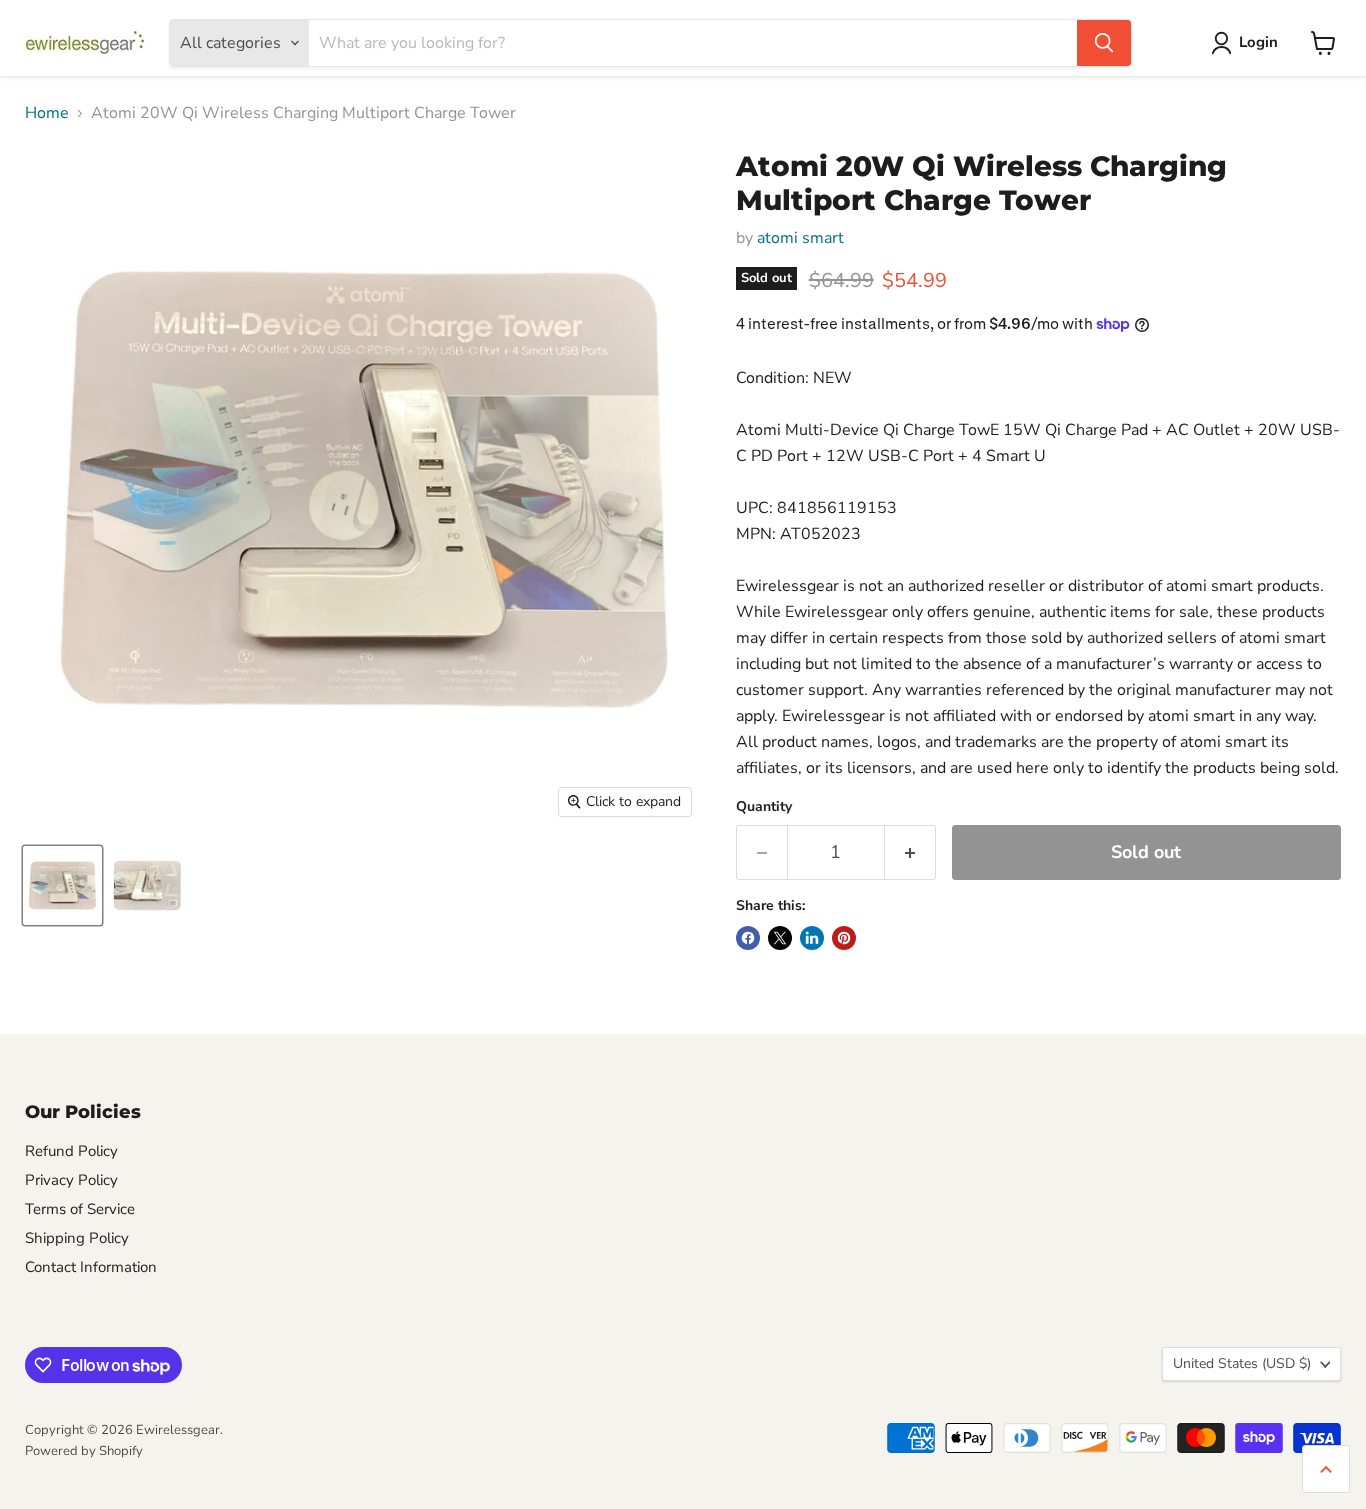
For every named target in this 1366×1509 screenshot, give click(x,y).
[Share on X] (780, 938)
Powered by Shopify (84, 1451)
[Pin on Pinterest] (844, 938)
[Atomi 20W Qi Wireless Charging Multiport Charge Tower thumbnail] (62, 885)
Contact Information (91, 1267)
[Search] (1104, 43)
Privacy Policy (71, 1180)
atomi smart (800, 238)
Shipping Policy (77, 1238)
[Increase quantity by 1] (910, 852)
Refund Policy (71, 1151)
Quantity (764, 807)
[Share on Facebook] (748, 938)
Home (47, 113)
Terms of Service (80, 1209)
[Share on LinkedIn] (812, 938)
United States (1242, 1363)
